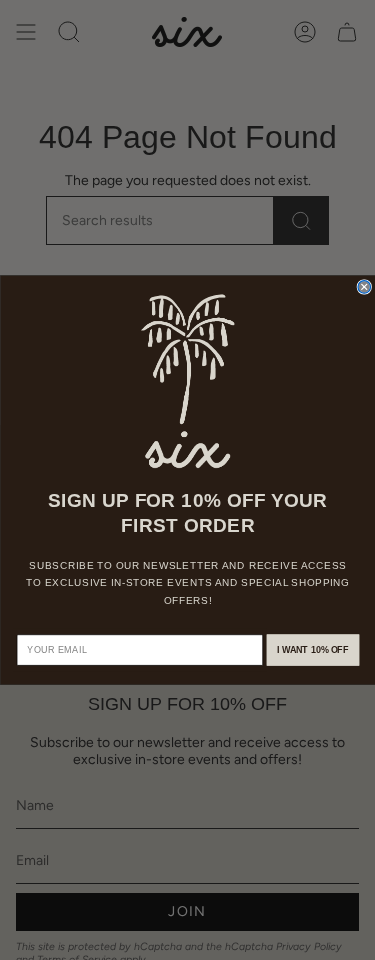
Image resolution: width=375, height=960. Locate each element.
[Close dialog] (364, 287)
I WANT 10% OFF (312, 650)
